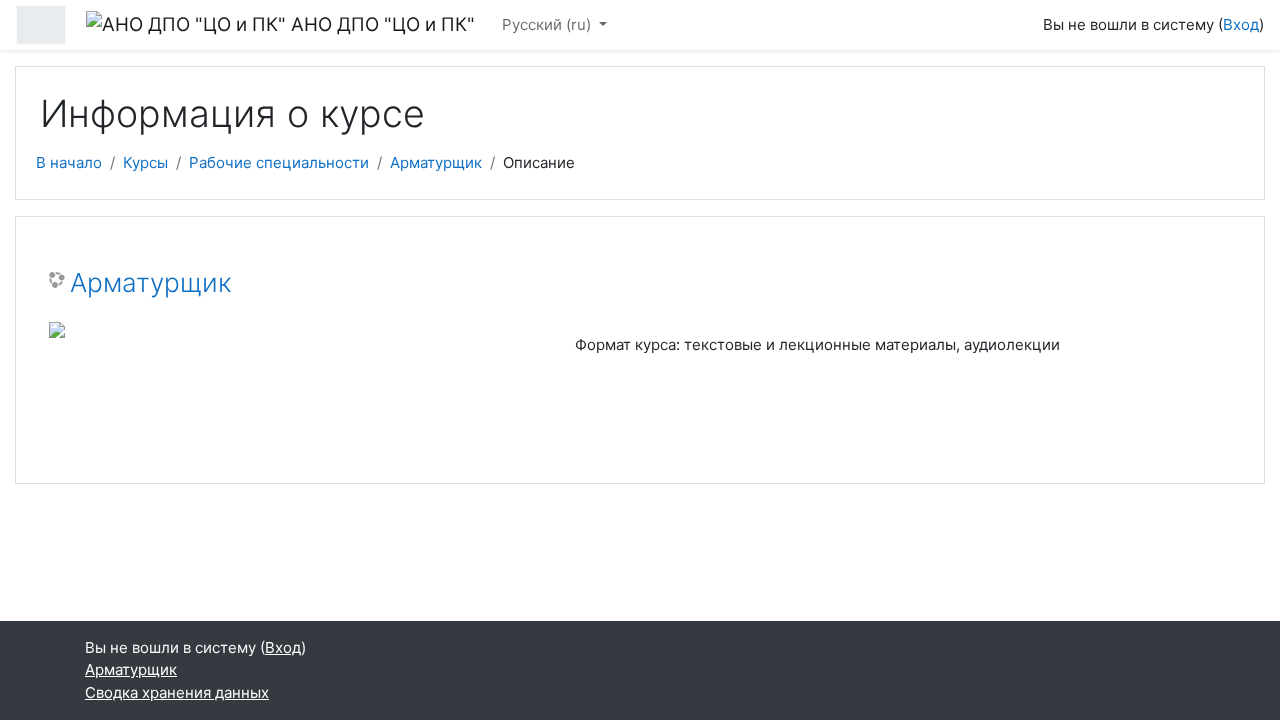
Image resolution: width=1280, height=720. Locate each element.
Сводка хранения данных (177, 692)
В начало (69, 162)
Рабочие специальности (279, 162)
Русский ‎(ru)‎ (548, 24)
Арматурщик (436, 162)
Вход (1241, 24)
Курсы (145, 162)
